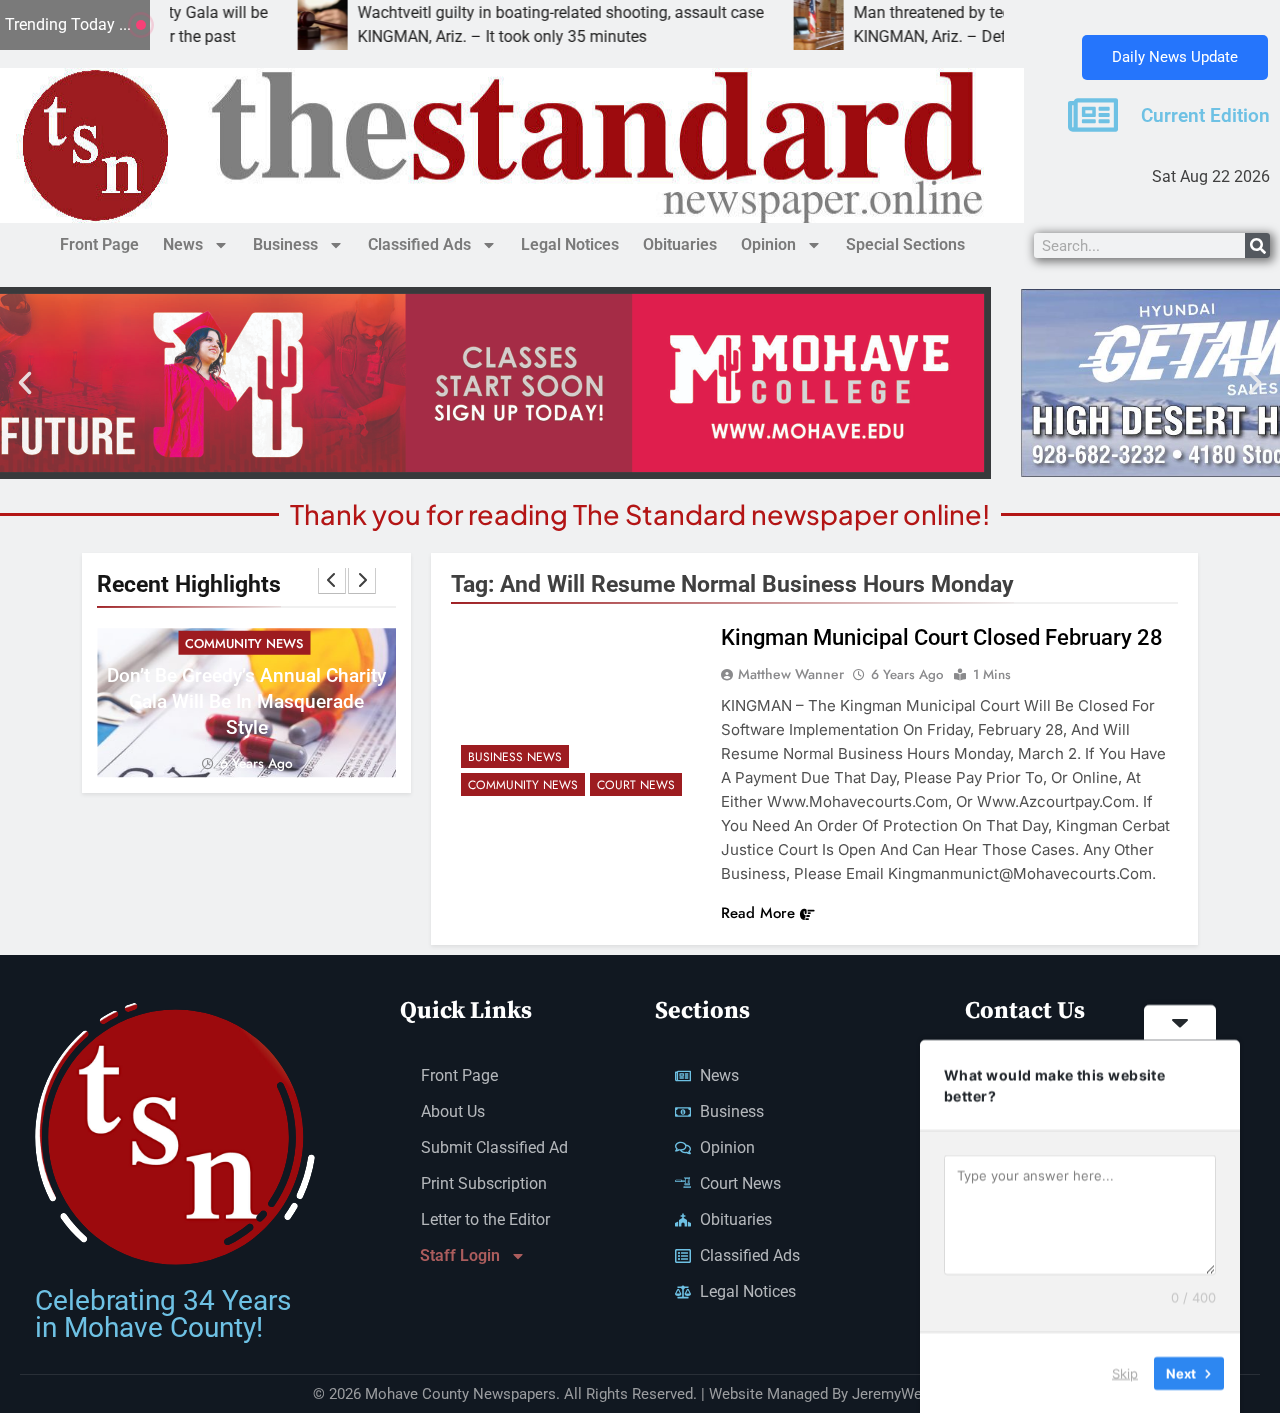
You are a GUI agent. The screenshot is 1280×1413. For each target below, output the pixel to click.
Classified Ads (419, 244)
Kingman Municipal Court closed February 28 (942, 637)
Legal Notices (570, 244)
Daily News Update (1175, 57)
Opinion (768, 244)
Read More (758, 913)
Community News (244, 642)
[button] (25, 383)
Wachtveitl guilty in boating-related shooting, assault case (490, 12)
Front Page (99, 244)
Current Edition (1205, 116)
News (183, 244)
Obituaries (680, 244)
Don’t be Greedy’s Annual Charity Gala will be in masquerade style (246, 701)
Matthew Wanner (791, 674)
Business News (515, 757)
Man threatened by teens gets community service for (967, 12)
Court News (636, 785)
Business (285, 244)
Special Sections (905, 244)
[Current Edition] (1093, 115)
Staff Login (460, 1255)
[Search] (1257, 245)
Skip (1125, 1372)
